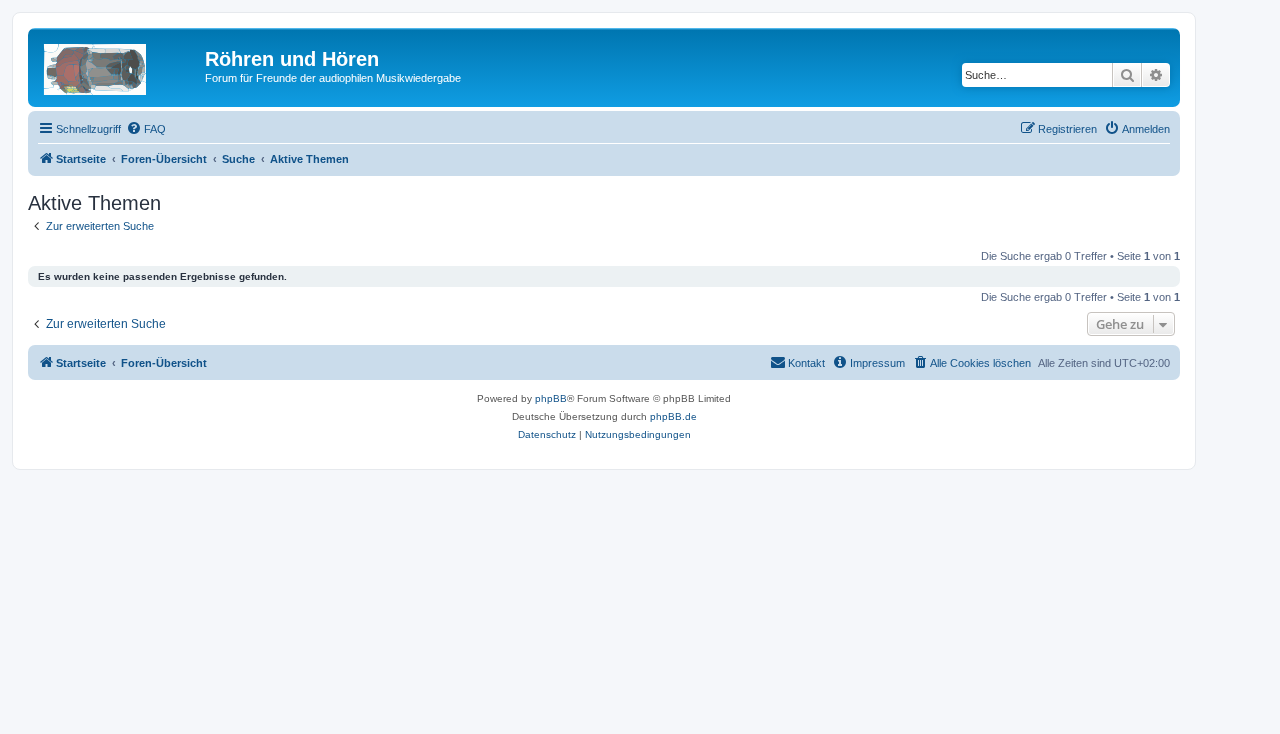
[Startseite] (119, 65)
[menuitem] (146, 129)
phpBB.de (673, 416)
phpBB (551, 398)
